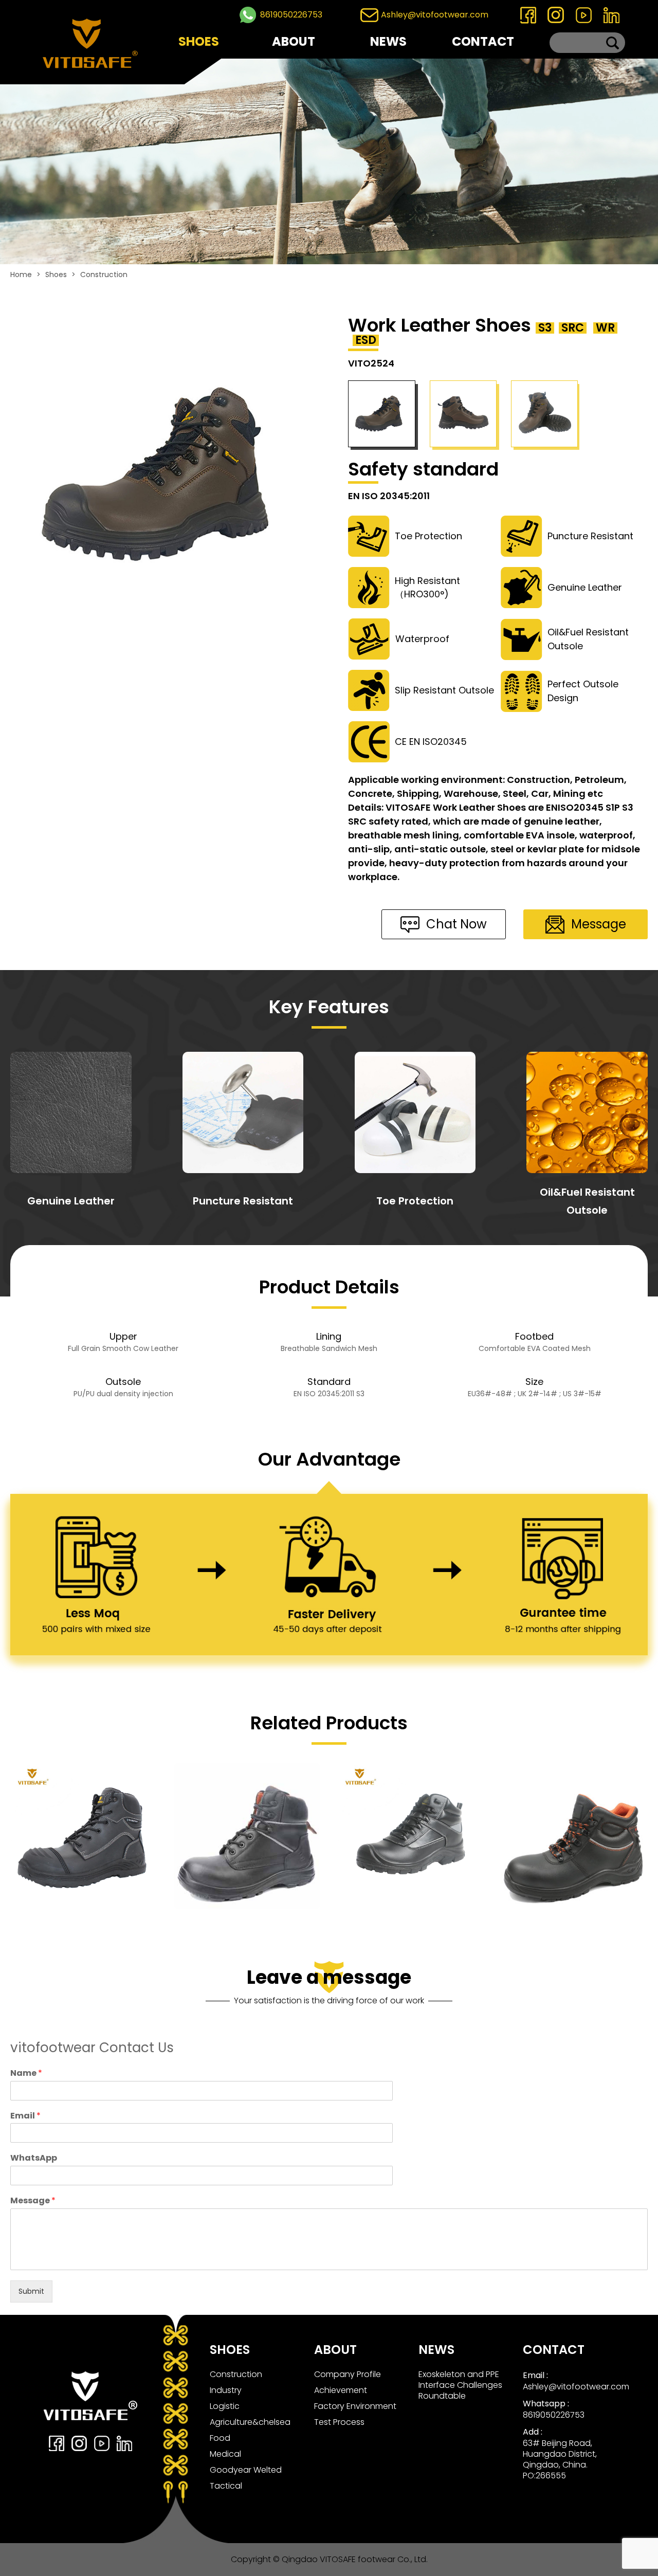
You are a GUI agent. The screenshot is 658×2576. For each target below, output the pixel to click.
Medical (225, 2454)
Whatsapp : (546, 2404)
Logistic (225, 2406)
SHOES (199, 41)
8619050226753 (291, 15)
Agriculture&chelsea (250, 2422)
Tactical (226, 2486)
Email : (535, 2375)
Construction (104, 275)
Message (33, 2201)
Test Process (339, 2422)
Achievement (341, 2390)
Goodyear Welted (246, 2470)
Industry (226, 2390)
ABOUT (294, 41)
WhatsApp (34, 2158)
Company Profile (348, 2374)
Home (21, 275)
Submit (31, 2291)
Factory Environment (355, 2406)
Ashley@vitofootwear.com (435, 15)
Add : (533, 2432)
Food (220, 2438)
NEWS (388, 41)
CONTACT (483, 41)
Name (26, 2073)
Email (25, 2116)
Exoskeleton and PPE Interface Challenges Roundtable (460, 2385)
